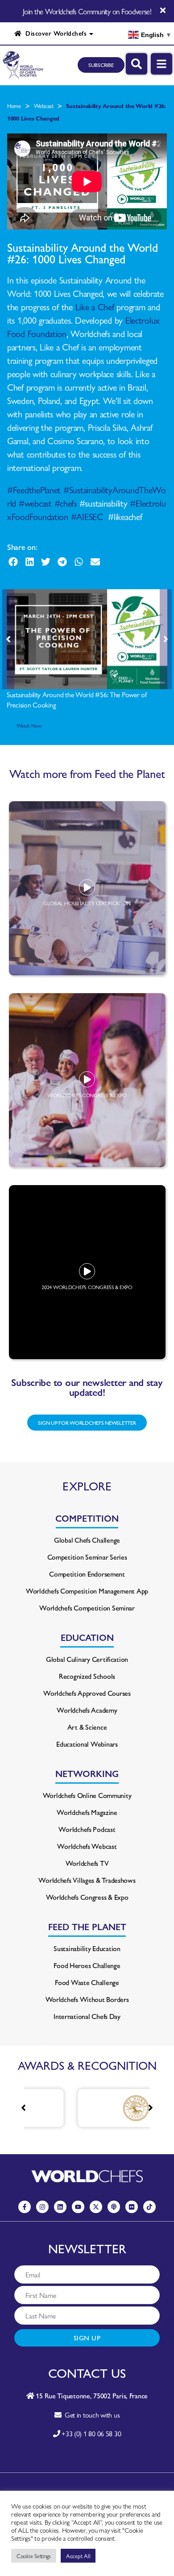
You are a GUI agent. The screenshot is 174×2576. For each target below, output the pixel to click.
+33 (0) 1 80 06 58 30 (91, 2433)
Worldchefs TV (87, 1863)
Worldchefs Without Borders (87, 1999)
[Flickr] (132, 2207)
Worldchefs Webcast (87, 1846)
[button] (13, 562)
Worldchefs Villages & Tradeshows (87, 1880)
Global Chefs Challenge (87, 1540)
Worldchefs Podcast (87, 1829)
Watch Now (29, 725)
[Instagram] (42, 2207)
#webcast (35, 503)
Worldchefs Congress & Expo (87, 1897)
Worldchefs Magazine (87, 1812)
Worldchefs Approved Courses (87, 1693)
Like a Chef (95, 306)
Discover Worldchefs (54, 33)
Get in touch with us (90, 2415)
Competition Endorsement (87, 1574)
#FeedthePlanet (34, 489)
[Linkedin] (60, 2207)
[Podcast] (114, 2207)
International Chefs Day (87, 2016)
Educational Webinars (87, 1744)
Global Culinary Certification (87, 1659)
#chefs (66, 503)
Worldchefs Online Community (87, 1795)
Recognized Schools (87, 1676)
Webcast (43, 106)
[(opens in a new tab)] (104, 2108)
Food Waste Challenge (87, 1982)
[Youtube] (78, 2207)
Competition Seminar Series (87, 1557)
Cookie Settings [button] (34, 2556)
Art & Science (87, 1727)
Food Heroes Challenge (87, 1965)
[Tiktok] (149, 2207)
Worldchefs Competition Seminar (87, 1608)
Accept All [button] (78, 2556)
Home (14, 106)
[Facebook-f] (25, 2207)
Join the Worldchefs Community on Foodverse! (87, 11)
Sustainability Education (87, 1948)
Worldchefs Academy (87, 1710)
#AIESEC (87, 516)
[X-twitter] (96, 2207)
